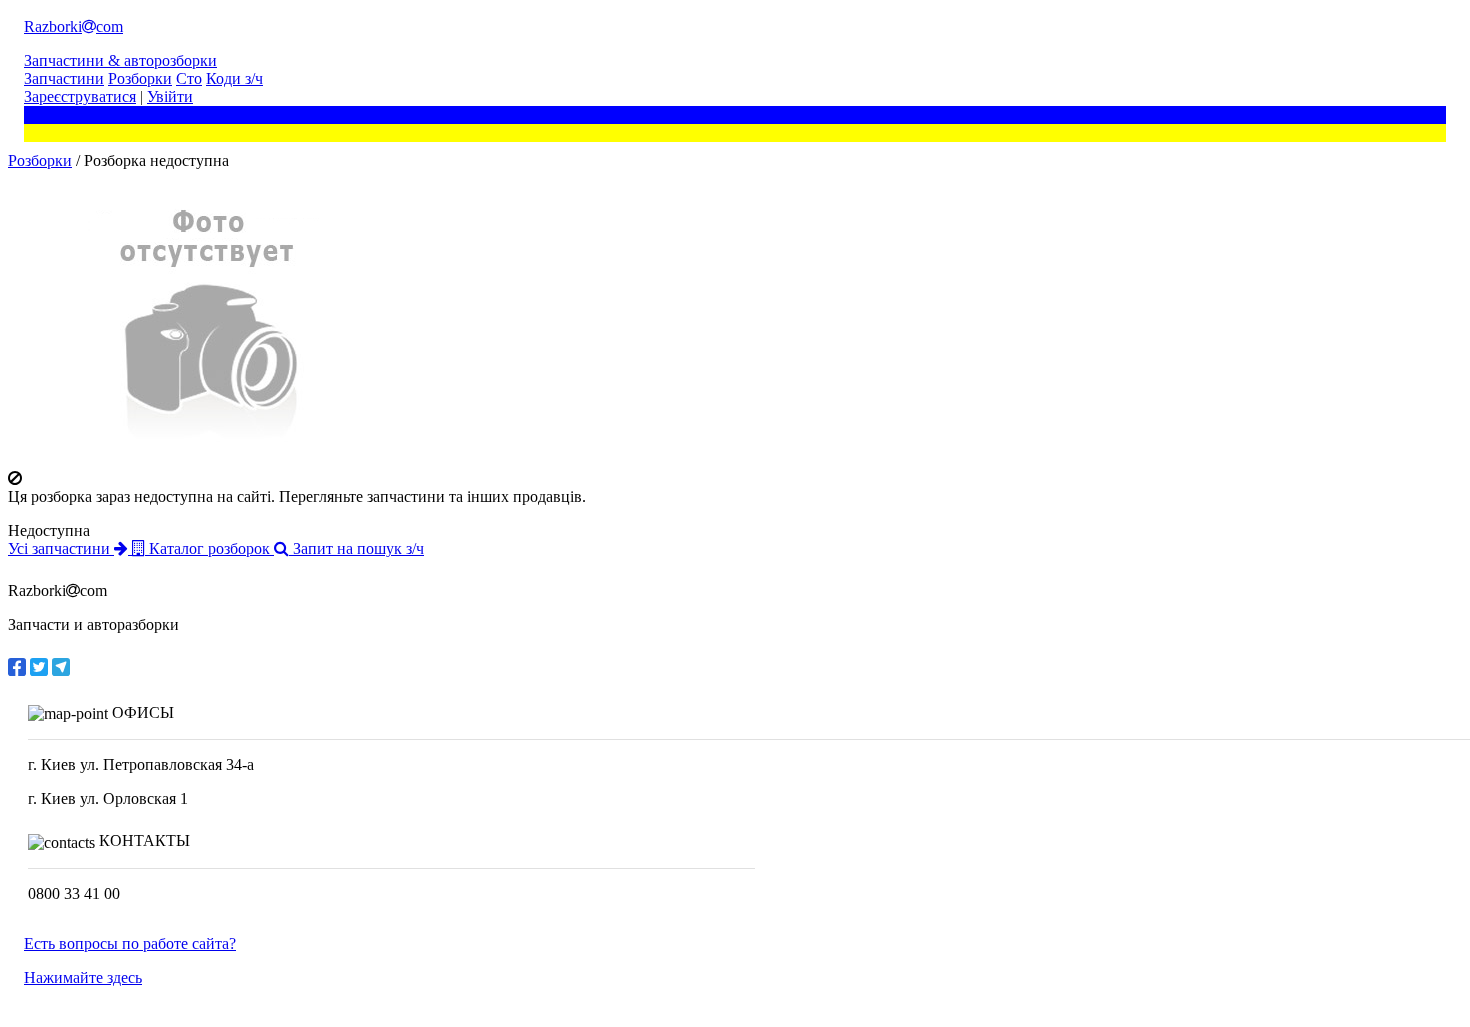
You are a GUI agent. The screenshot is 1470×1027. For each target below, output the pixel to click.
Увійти (170, 96)
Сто (189, 78)
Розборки (140, 78)
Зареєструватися (80, 96)
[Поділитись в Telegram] (61, 667)
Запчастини (64, 78)
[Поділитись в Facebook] (17, 667)
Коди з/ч (234, 78)
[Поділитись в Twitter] (39, 667)
